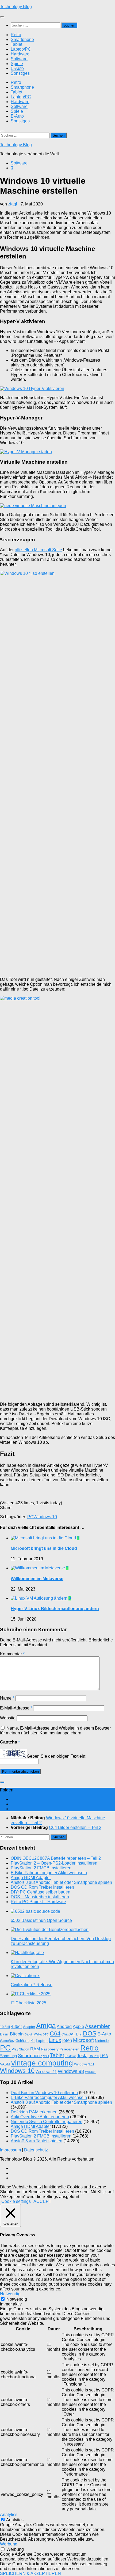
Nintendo (102, 2041)
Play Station (20, 2049)
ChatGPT (68, 2034)
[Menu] (2, 17)
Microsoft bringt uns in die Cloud (44, 1548)
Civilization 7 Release (32, 1985)
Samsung (8, 2056)
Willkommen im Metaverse (37, 1579)
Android (64, 2026)
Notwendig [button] (10, 2294)
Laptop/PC (21, 49)
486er (16, 2026)
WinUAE (90, 2072)
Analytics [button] (9, 2515)
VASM (5, 2064)
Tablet (16, 44)
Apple (78, 2026)
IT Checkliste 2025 (28, 2003)
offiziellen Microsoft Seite (38, 550)
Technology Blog (16, 7)
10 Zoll (5, 2027)
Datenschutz (36, 2150)
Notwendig (17, 2299)
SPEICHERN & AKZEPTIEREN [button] (30, 2573)
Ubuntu (94, 2056)
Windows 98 (71, 2071)
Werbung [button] (9, 2544)
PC (30, 1517)
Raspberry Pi (52, 2049)
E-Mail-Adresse (16, 1708)
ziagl (13, 204)
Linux (55, 2040)
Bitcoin (17, 2034)
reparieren (72, 2049)
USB (104, 2056)
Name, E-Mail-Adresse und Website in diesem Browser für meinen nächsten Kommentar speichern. (55, 1731)
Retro (16, 35)
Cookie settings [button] (16, 2201)
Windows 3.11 (84, 2064)
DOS (90, 2033)
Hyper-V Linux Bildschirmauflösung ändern (55, 1609)
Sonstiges (20, 73)
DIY (79, 2034)
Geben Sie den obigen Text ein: (57, 1756)
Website (8, 1718)
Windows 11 (46, 2072)
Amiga (46, 2026)
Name (7, 1698)
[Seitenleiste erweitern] (2, 1782)
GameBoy (7, 2041)
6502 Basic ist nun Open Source (41, 1920)
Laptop (42, 2041)
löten (67, 2040)
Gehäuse (22, 2041)
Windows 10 (45, 1517)
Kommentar (12, 1654)
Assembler (97, 2026)
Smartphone (22, 40)
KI (33, 2040)
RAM (35, 2049)
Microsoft (83, 2040)
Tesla (82, 2056)
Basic (4, 2034)
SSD (46, 2056)
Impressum (10, 2150)
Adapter (29, 2027)
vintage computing (42, 2063)
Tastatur (71, 2056)
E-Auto (17, 68)
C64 (55, 2033)
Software (19, 59)
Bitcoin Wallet (33, 2034)
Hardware (20, 54)
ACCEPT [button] (42, 2201)
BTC (46, 2034)
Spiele (17, 64)
